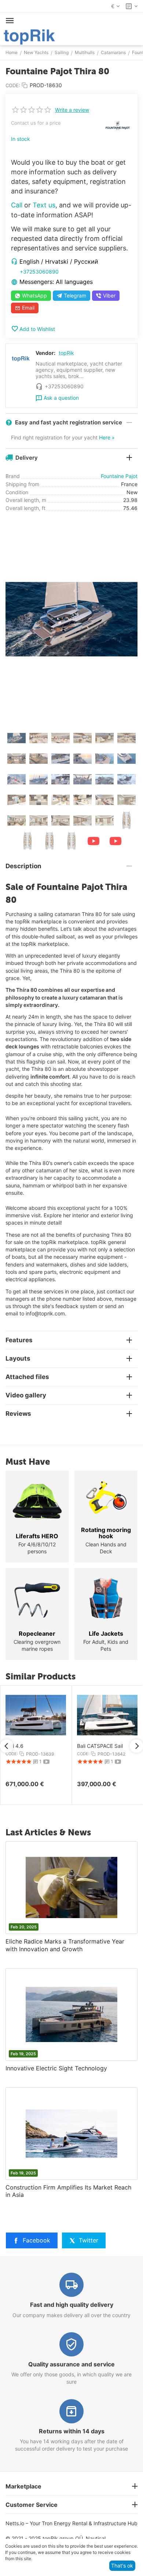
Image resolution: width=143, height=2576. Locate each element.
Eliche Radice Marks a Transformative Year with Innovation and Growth (65, 1945)
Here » (107, 437)
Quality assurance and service (71, 2364)
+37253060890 (39, 272)
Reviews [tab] (18, 1414)
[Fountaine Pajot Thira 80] (71, 619)
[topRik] (29, 36)
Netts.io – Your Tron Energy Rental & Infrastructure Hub (71, 2523)
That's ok (122, 2566)
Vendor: (45, 353)
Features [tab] (19, 1340)
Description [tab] (23, 866)
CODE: (13, 85)
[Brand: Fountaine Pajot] (117, 125)
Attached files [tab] (27, 1377)
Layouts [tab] (18, 1358)
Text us (44, 205)
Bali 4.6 (14, 1746)
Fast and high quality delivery (72, 2305)
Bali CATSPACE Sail (100, 1746)
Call (17, 205)
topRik (66, 353)
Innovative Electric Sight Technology (56, 2068)
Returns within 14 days (72, 2431)
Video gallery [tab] (26, 1395)
